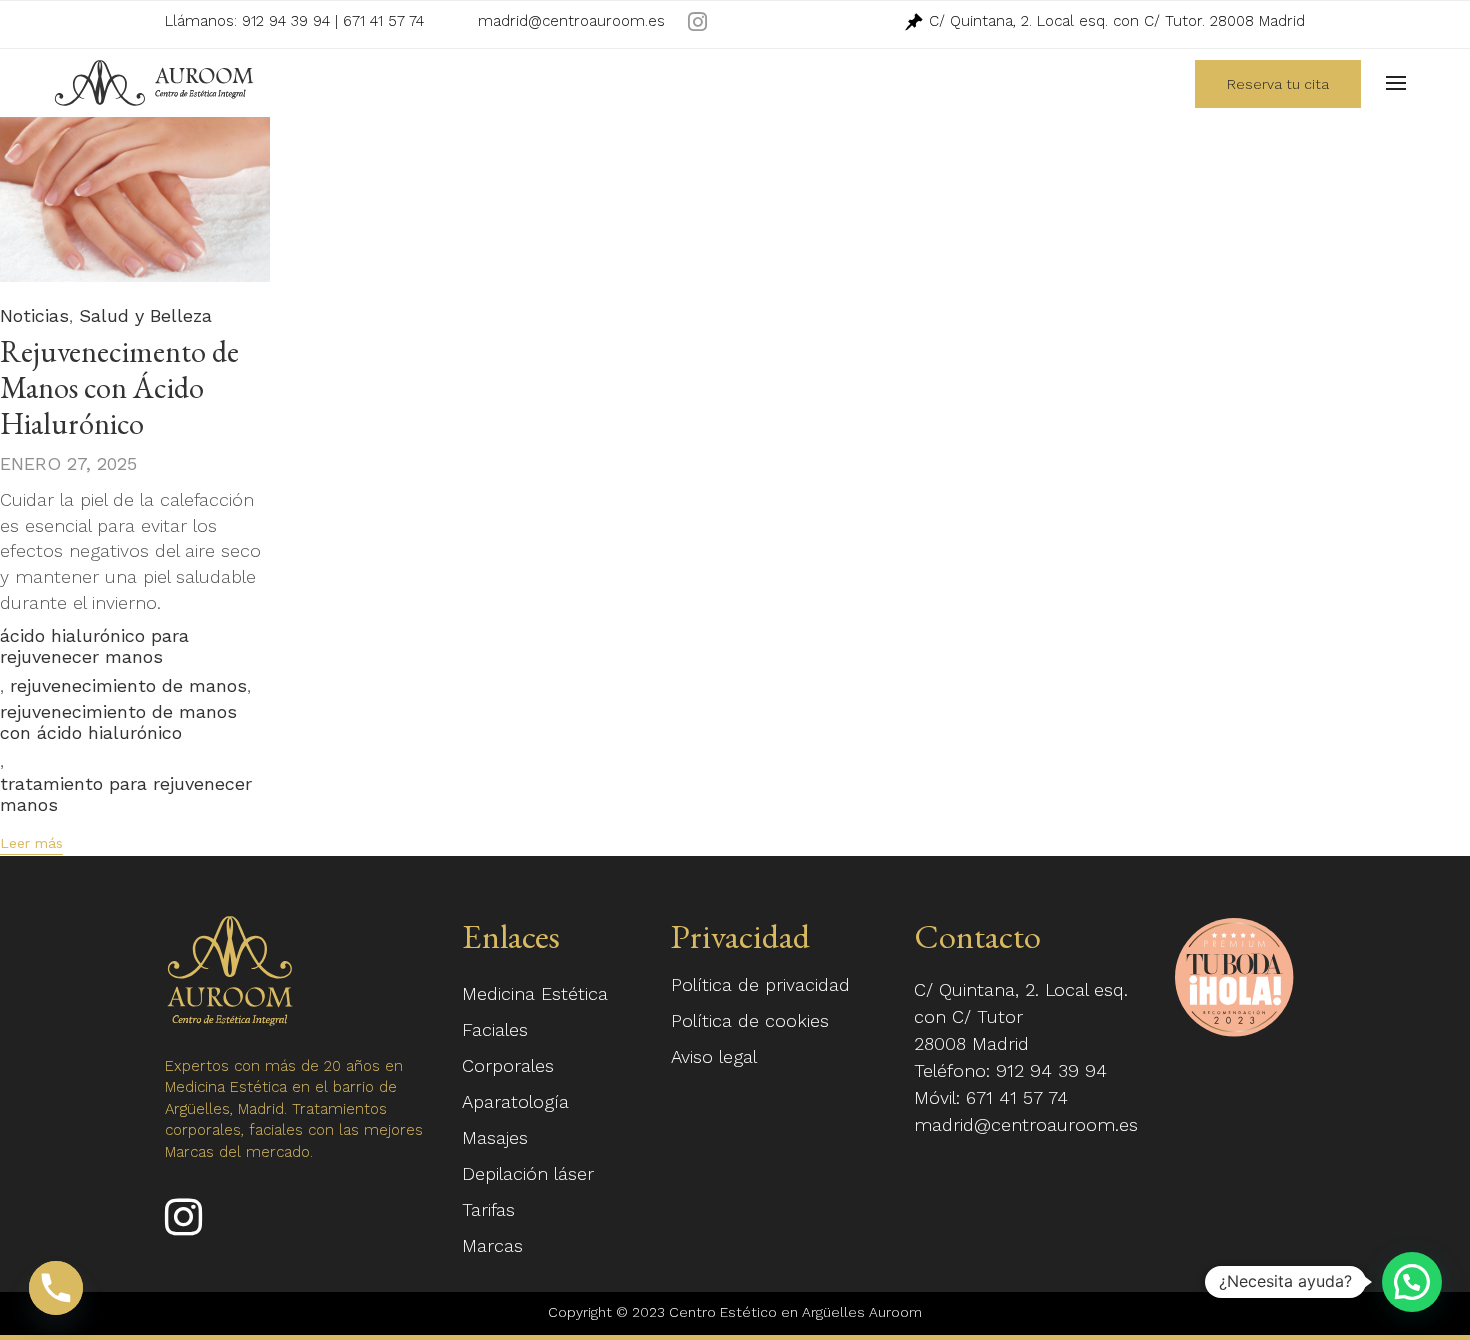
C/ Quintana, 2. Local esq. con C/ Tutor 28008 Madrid (1021, 1016)
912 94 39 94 (286, 21)
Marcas (492, 1245)
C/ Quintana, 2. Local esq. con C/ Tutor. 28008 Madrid (1114, 21)
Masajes (495, 1137)
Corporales (508, 1065)
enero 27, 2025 (68, 463)
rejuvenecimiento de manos (128, 685)
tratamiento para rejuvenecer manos (126, 794)
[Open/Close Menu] (1396, 83)
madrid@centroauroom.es (571, 21)
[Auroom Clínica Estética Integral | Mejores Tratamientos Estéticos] (154, 83)
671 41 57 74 (383, 21)
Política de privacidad (760, 984)
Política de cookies (750, 1020)
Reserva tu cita (1278, 84)
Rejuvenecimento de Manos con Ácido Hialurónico (119, 387)
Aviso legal (714, 1056)
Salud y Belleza (145, 315)
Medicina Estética (535, 993)
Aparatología (515, 1101)
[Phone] (56, 1288)
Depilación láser (528, 1173)
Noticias (34, 315)
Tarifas (488, 1209)
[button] (31, 845)
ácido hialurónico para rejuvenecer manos (94, 646)
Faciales (495, 1029)
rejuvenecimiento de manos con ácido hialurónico (118, 722)
